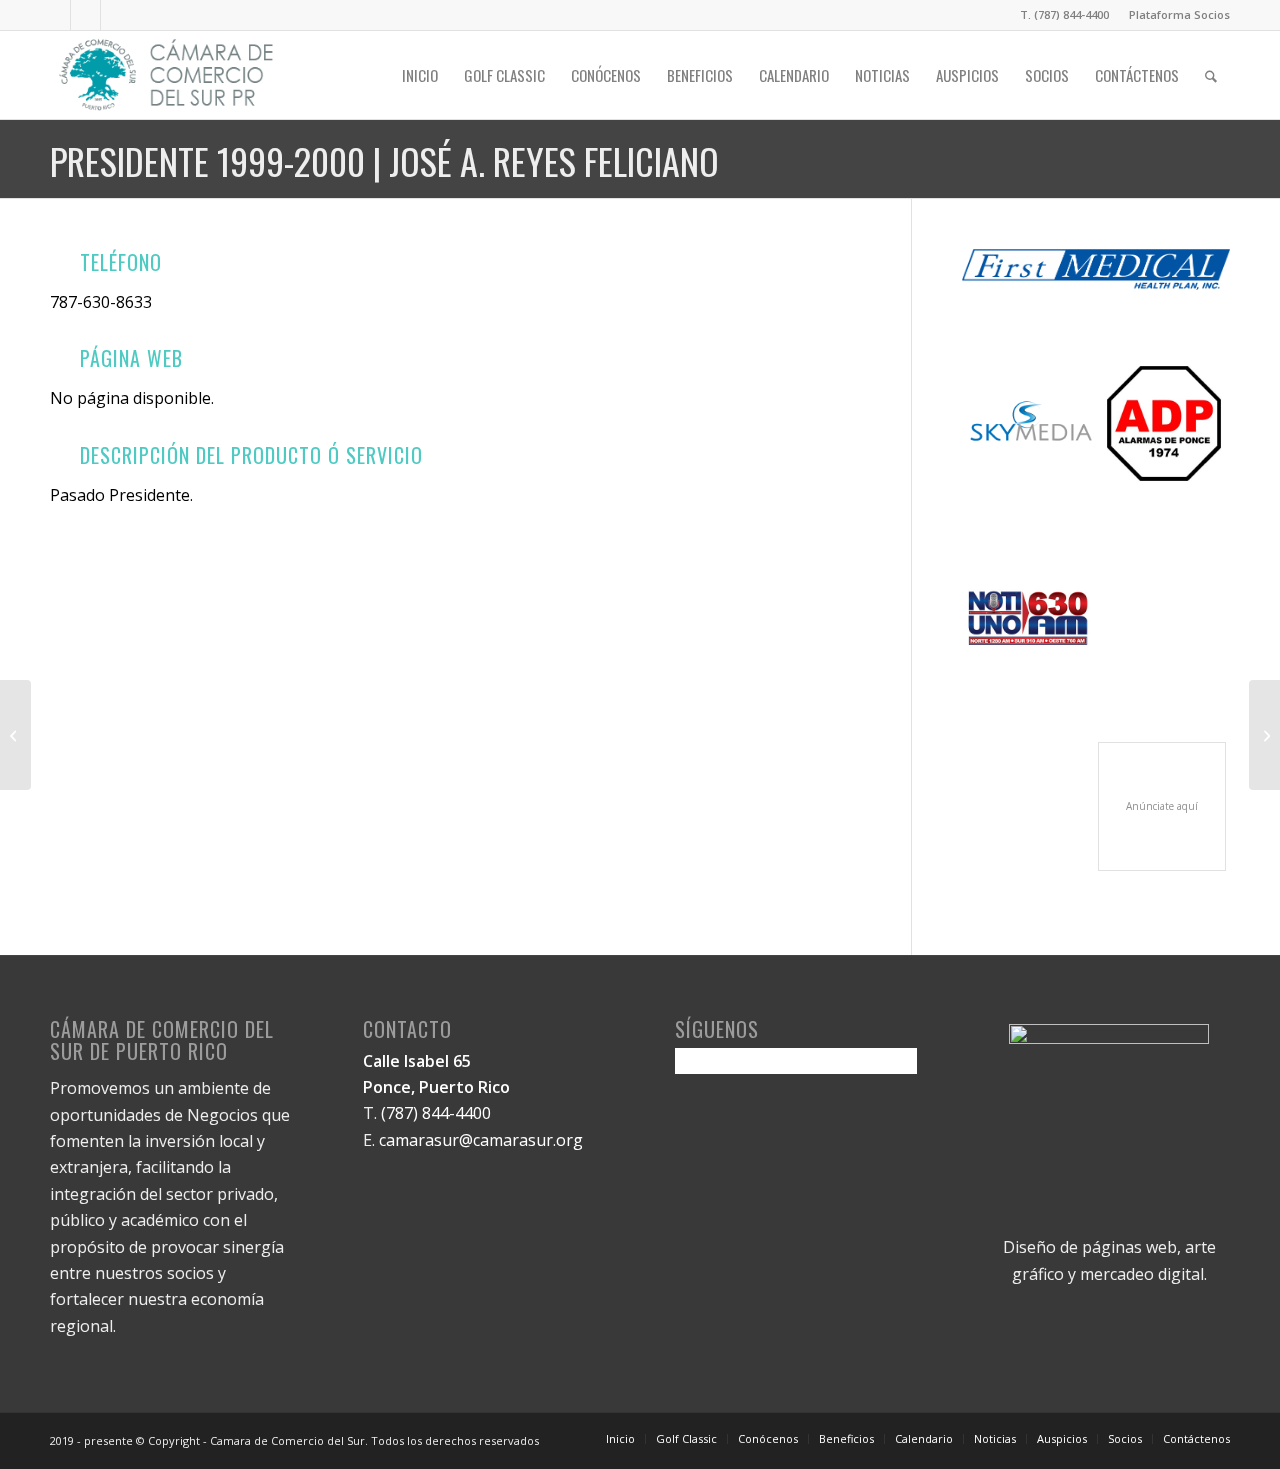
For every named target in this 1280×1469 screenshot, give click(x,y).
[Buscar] (1211, 75)
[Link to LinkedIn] (85, 15)
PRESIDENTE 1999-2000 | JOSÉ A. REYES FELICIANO (384, 160)
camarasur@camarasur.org (481, 1140)
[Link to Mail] (116, 15)
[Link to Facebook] (55, 15)
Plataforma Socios (1179, 14)
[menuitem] (1174, 15)
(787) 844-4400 (436, 1113)
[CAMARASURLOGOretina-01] (167, 75)
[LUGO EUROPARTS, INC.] (15, 735)
